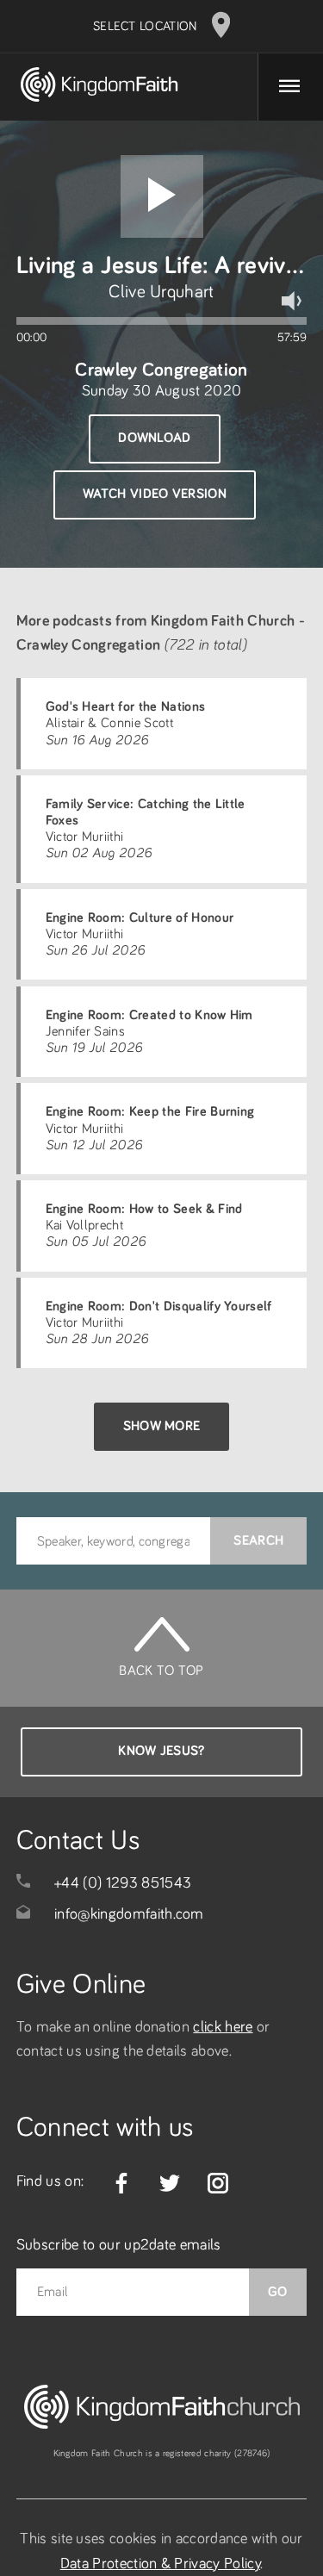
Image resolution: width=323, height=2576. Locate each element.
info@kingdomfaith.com (129, 1914)
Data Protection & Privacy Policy (160, 2564)
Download (155, 438)
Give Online (81, 1985)
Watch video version (155, 494)
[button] (162, 196)
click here (223, 2027)
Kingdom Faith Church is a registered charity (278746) (162, 2453)
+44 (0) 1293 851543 (123, 1883)
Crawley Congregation (161, 370)
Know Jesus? (161, 1751)
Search (258, 1540)
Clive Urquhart (161, 292)
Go (278, 2292)
